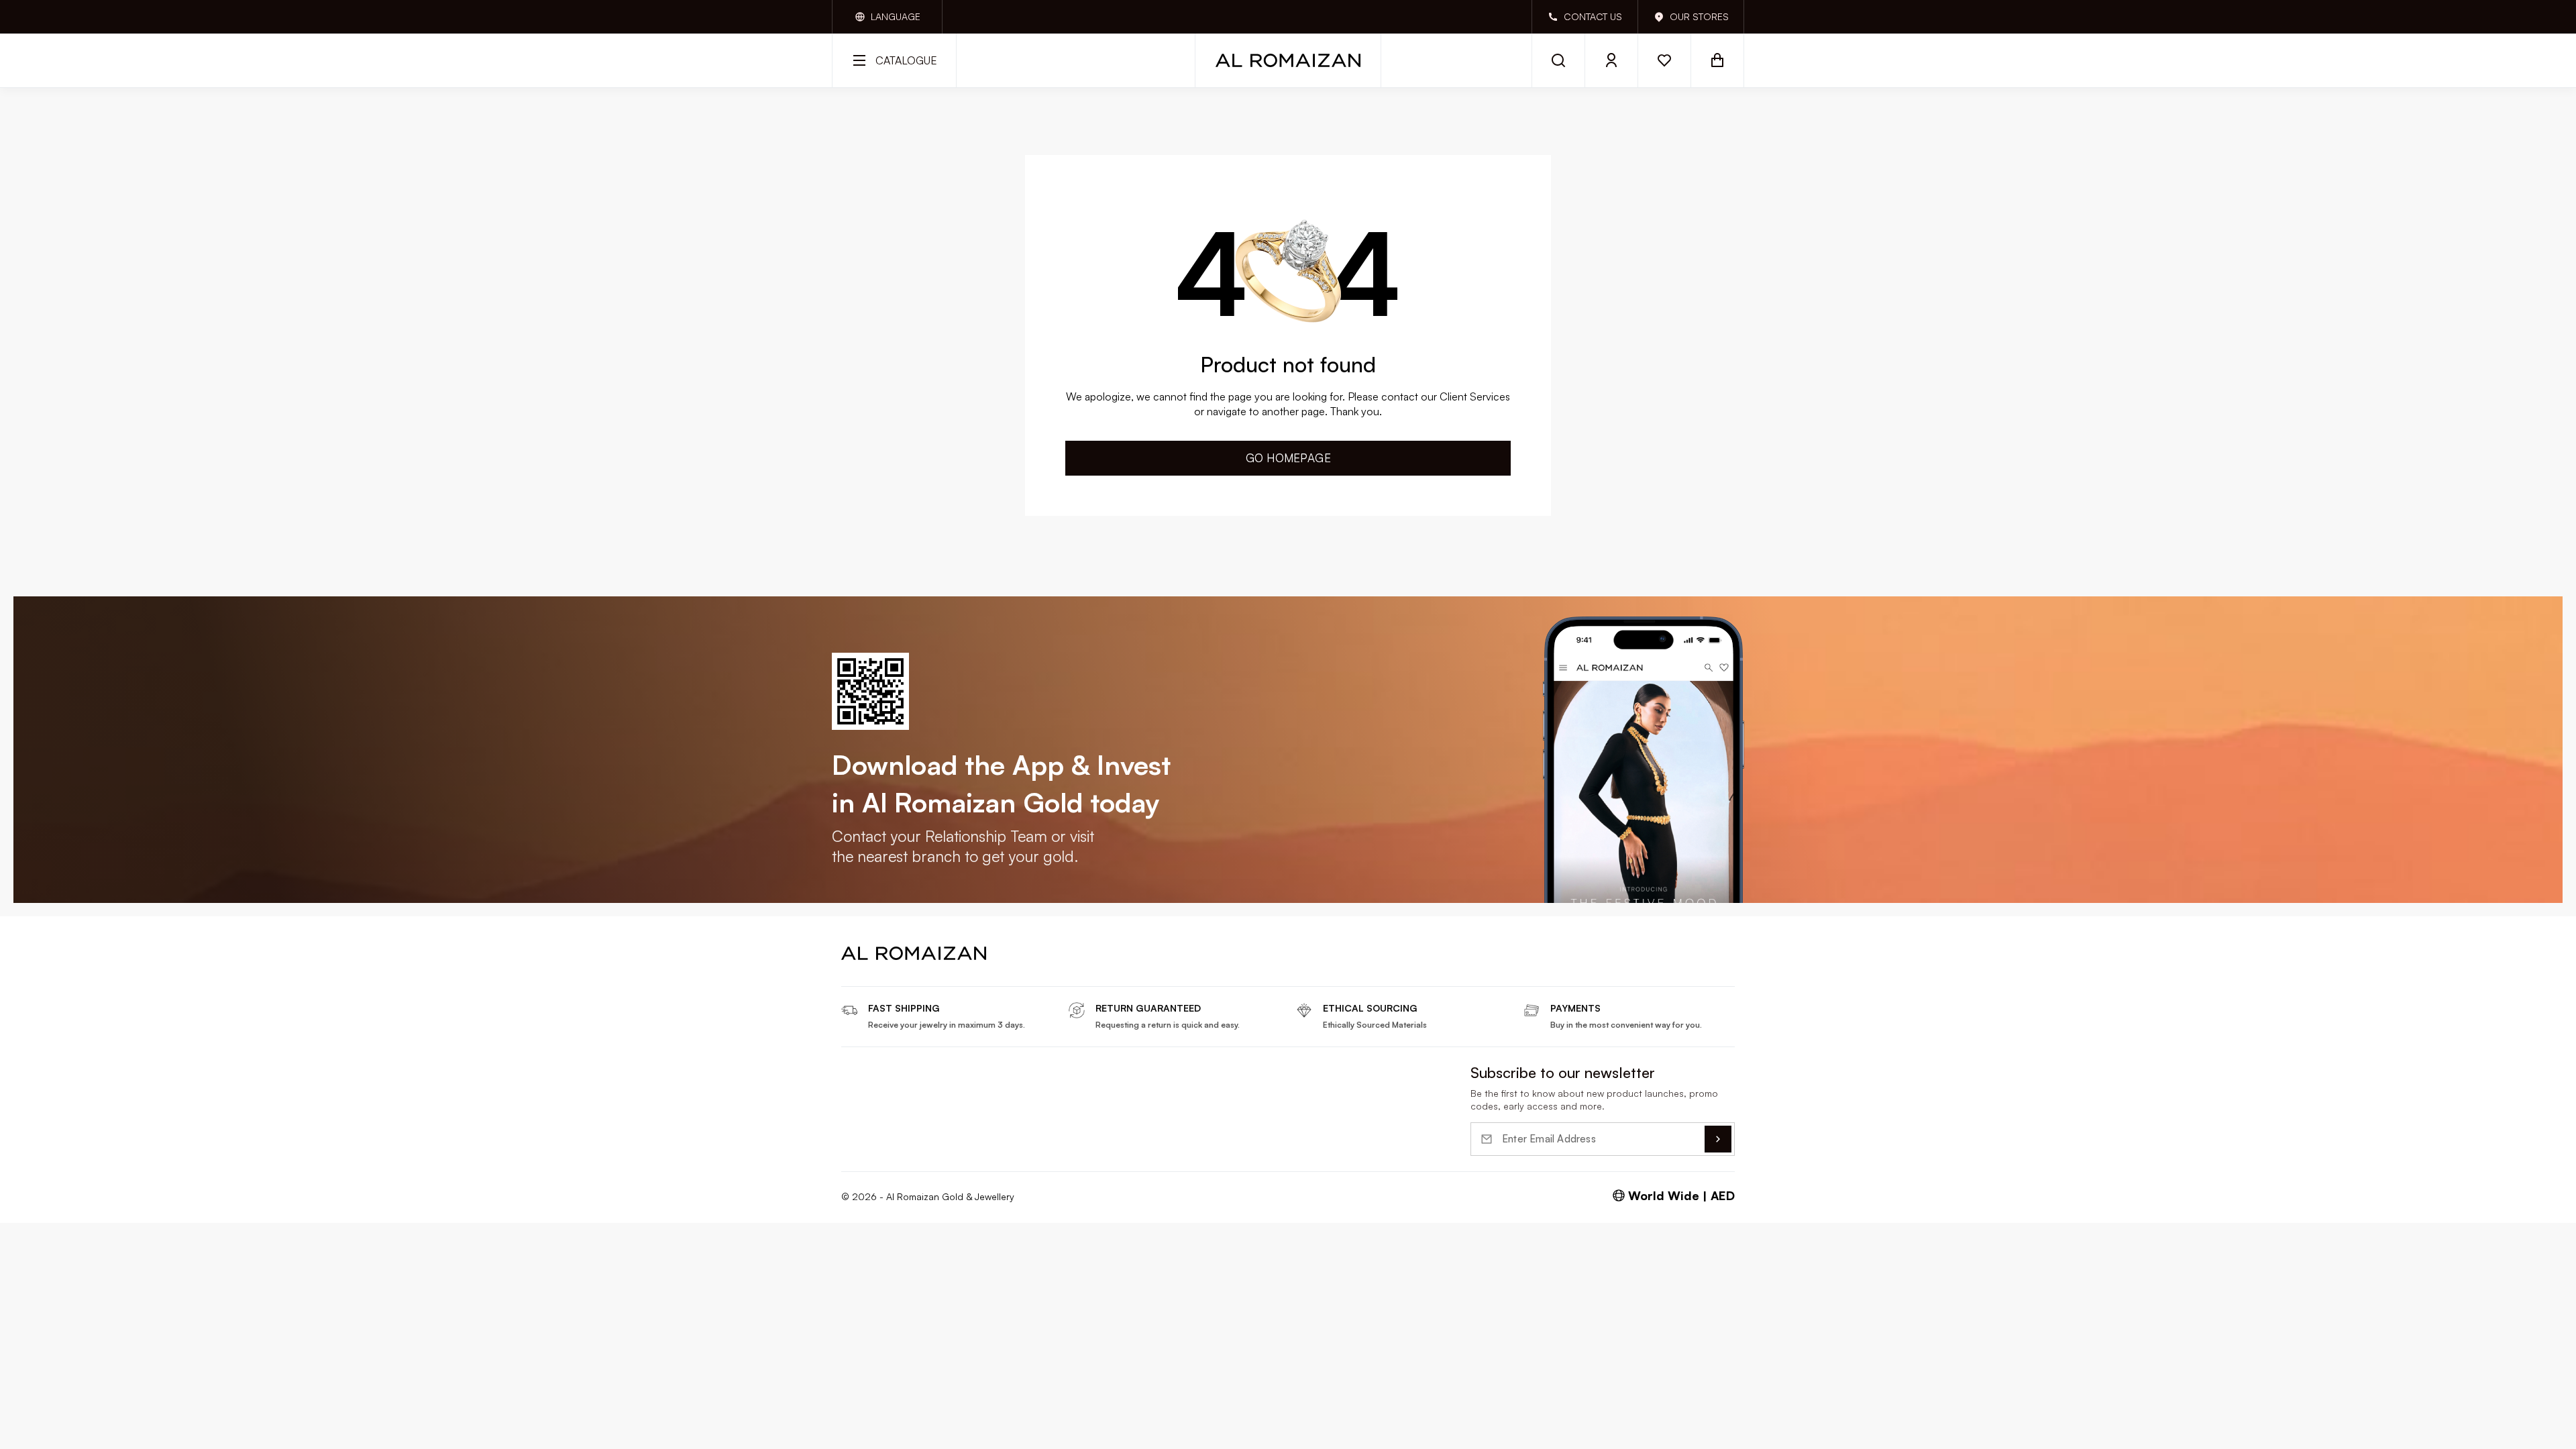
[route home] (914, 953)
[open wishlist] (1665, 60)
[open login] (1612, 60)
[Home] (1288, 60)
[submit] (1718, 1139)
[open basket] (1718, 60)
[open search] (1558, 60)
